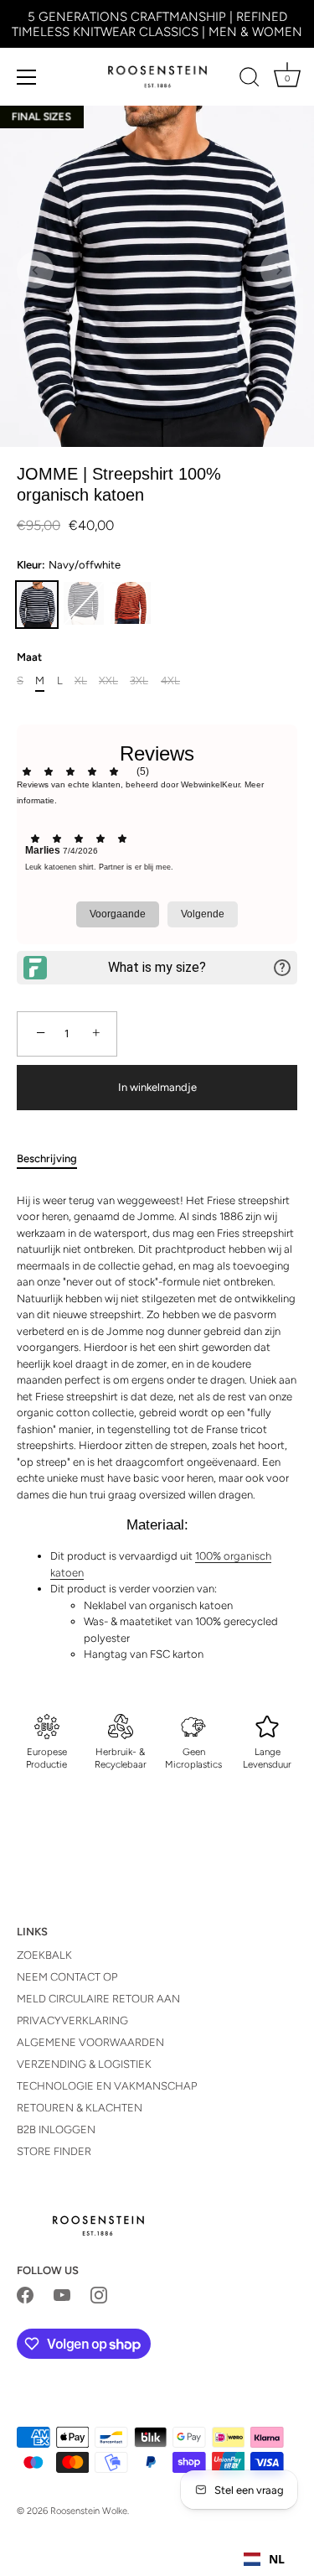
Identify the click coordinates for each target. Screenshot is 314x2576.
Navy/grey (84, 603)
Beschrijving (47, 1158)
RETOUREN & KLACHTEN (80, 2108)
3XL (139, 680)
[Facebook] (25, 2295)
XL (81, 680)
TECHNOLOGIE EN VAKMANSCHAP (107, 2086)
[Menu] (27, 77)
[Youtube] (62, 2295)
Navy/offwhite (37, 605)
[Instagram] (99, 2295)
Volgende (203, 914)
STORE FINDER (54, 2151)
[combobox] (264, 2559)
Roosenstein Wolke (89, 2511)
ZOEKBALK (44, 1955)
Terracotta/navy (131, 603)
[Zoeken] (250, 80)
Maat (29, 657)
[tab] (55, 1159)
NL (277, 2559)
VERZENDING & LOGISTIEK (84, 2064)
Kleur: (69, 565)
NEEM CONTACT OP (67, 1977)
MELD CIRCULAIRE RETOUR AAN (98, 1999)
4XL (170, 680)
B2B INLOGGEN (56, 2129)
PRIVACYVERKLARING (72, 2020)
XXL (108, 680)
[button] (35, 270)
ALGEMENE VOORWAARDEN (90, 2042)
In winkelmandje (157, 1087)
